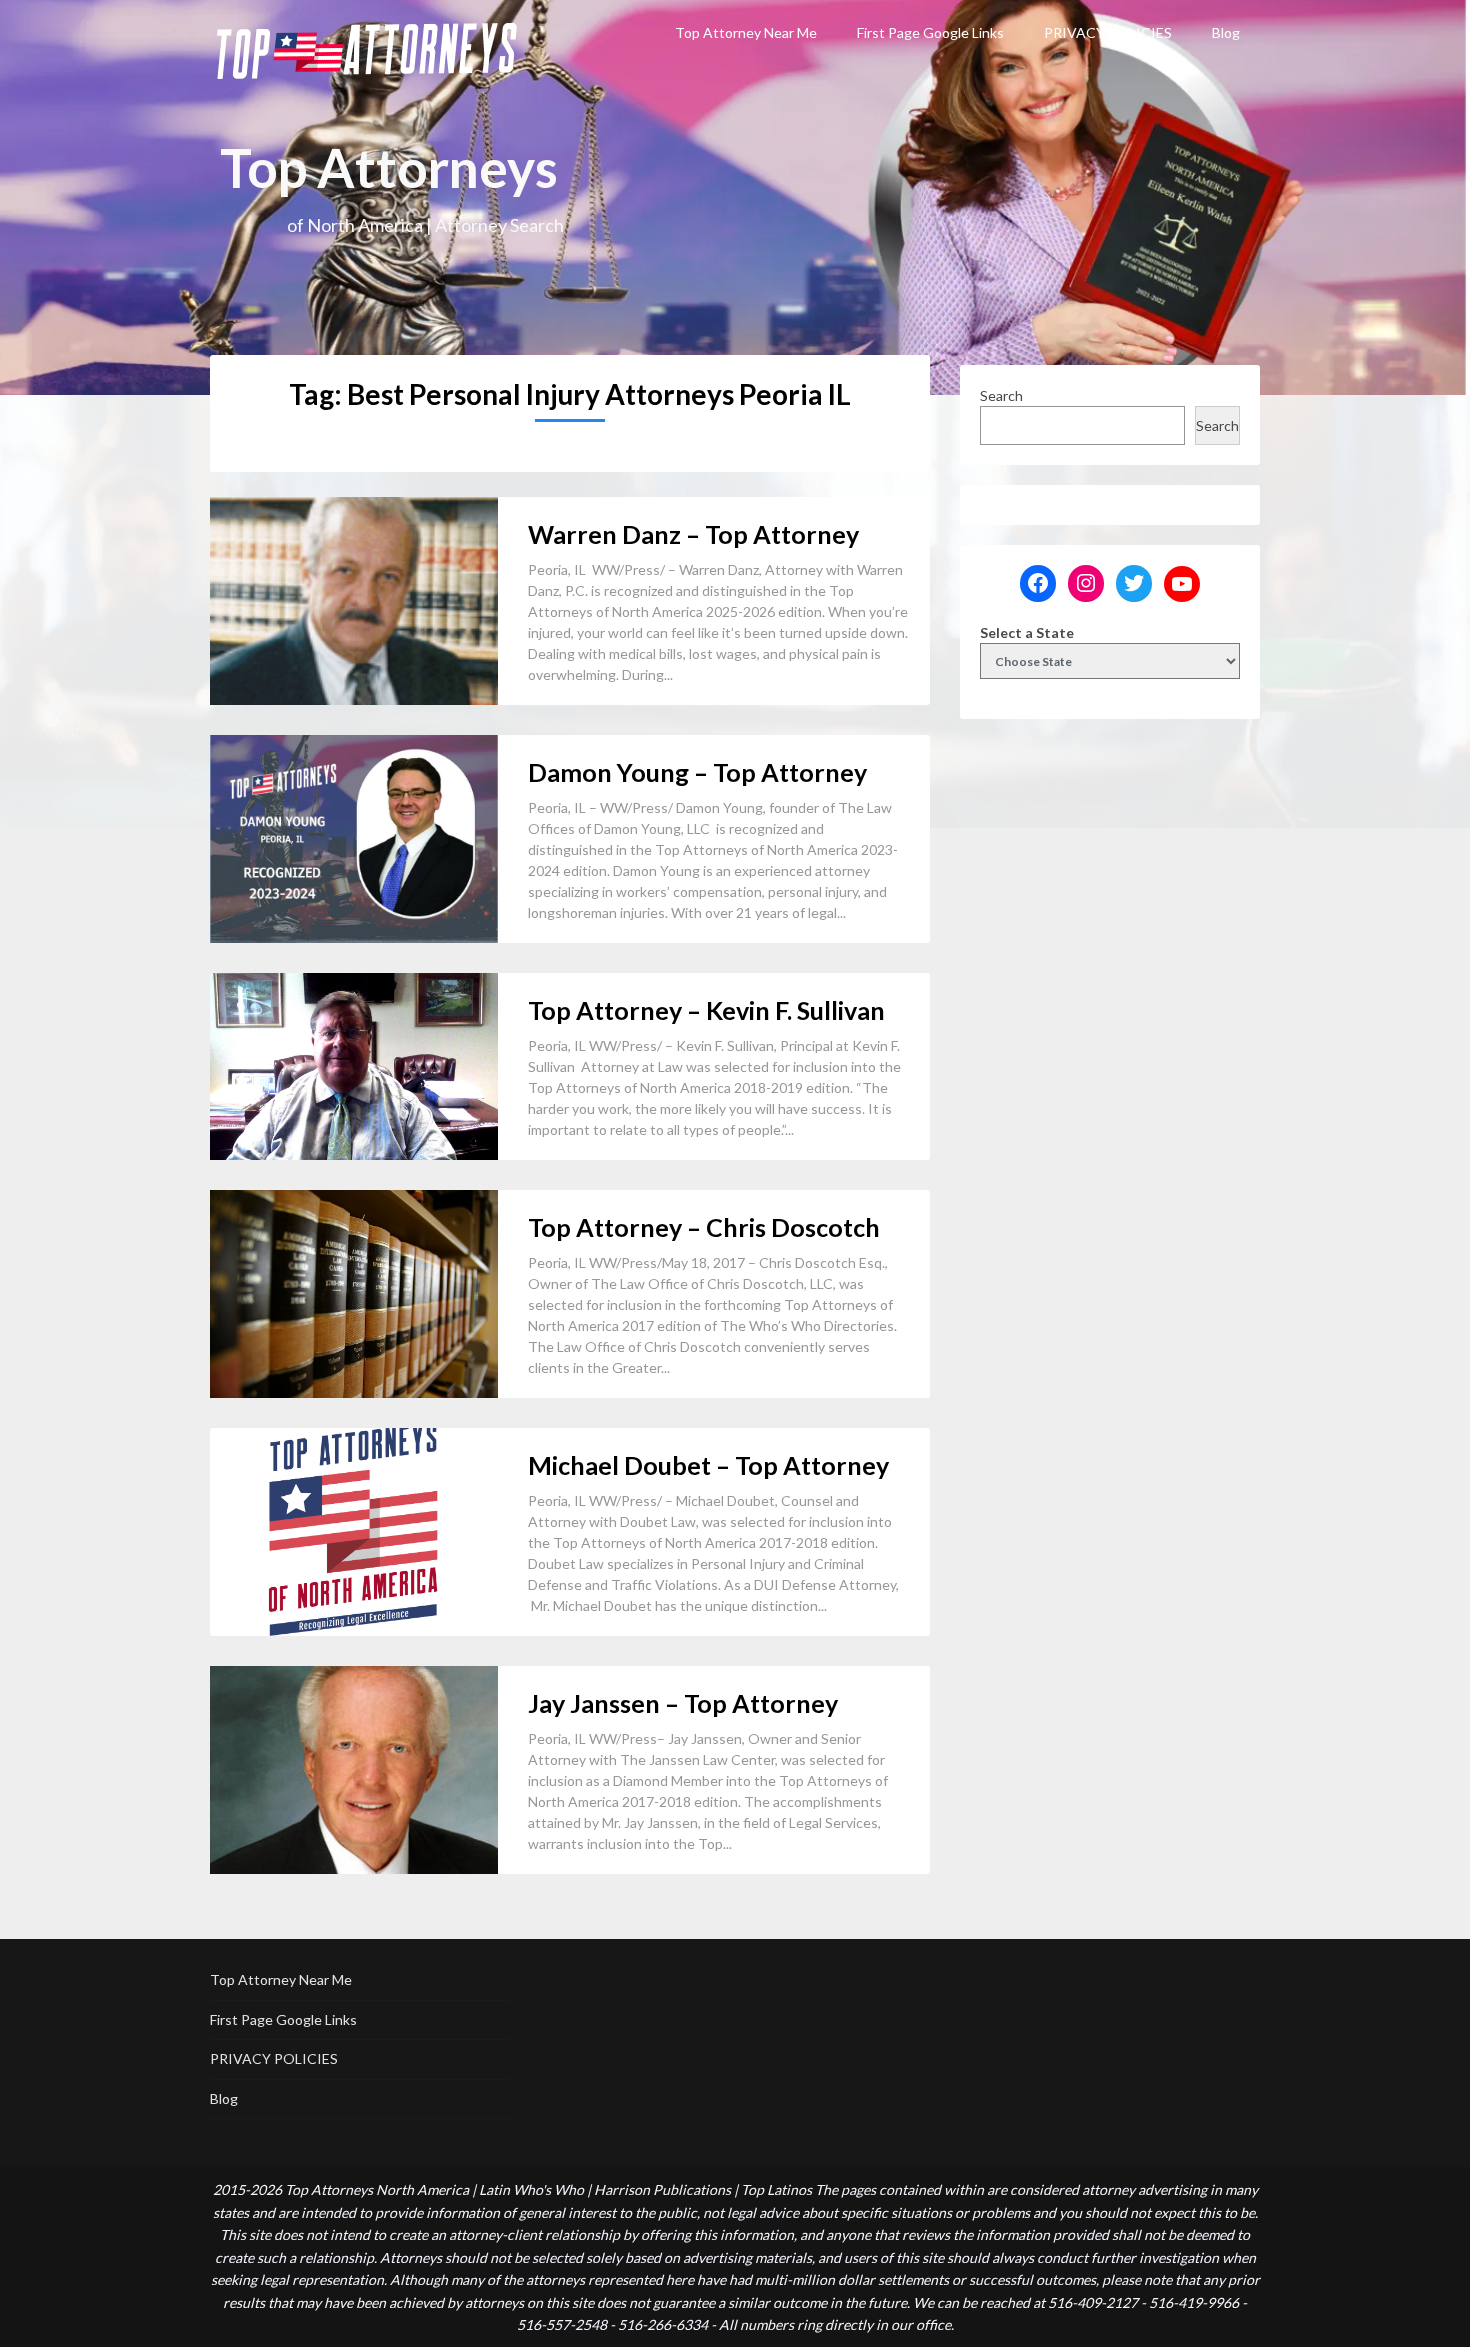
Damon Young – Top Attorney (697, 772)
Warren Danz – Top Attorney (693, 534)
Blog (1226, 32)
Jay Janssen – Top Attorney (683, 1703)
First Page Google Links (930, 32)
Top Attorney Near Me (746, 32)
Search (1001, 395)
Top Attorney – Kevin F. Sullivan (706, 1010)
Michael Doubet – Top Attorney (708, 1465)
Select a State (1027, 632)
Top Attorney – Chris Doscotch (704, 1227)
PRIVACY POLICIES (1108, 32)
